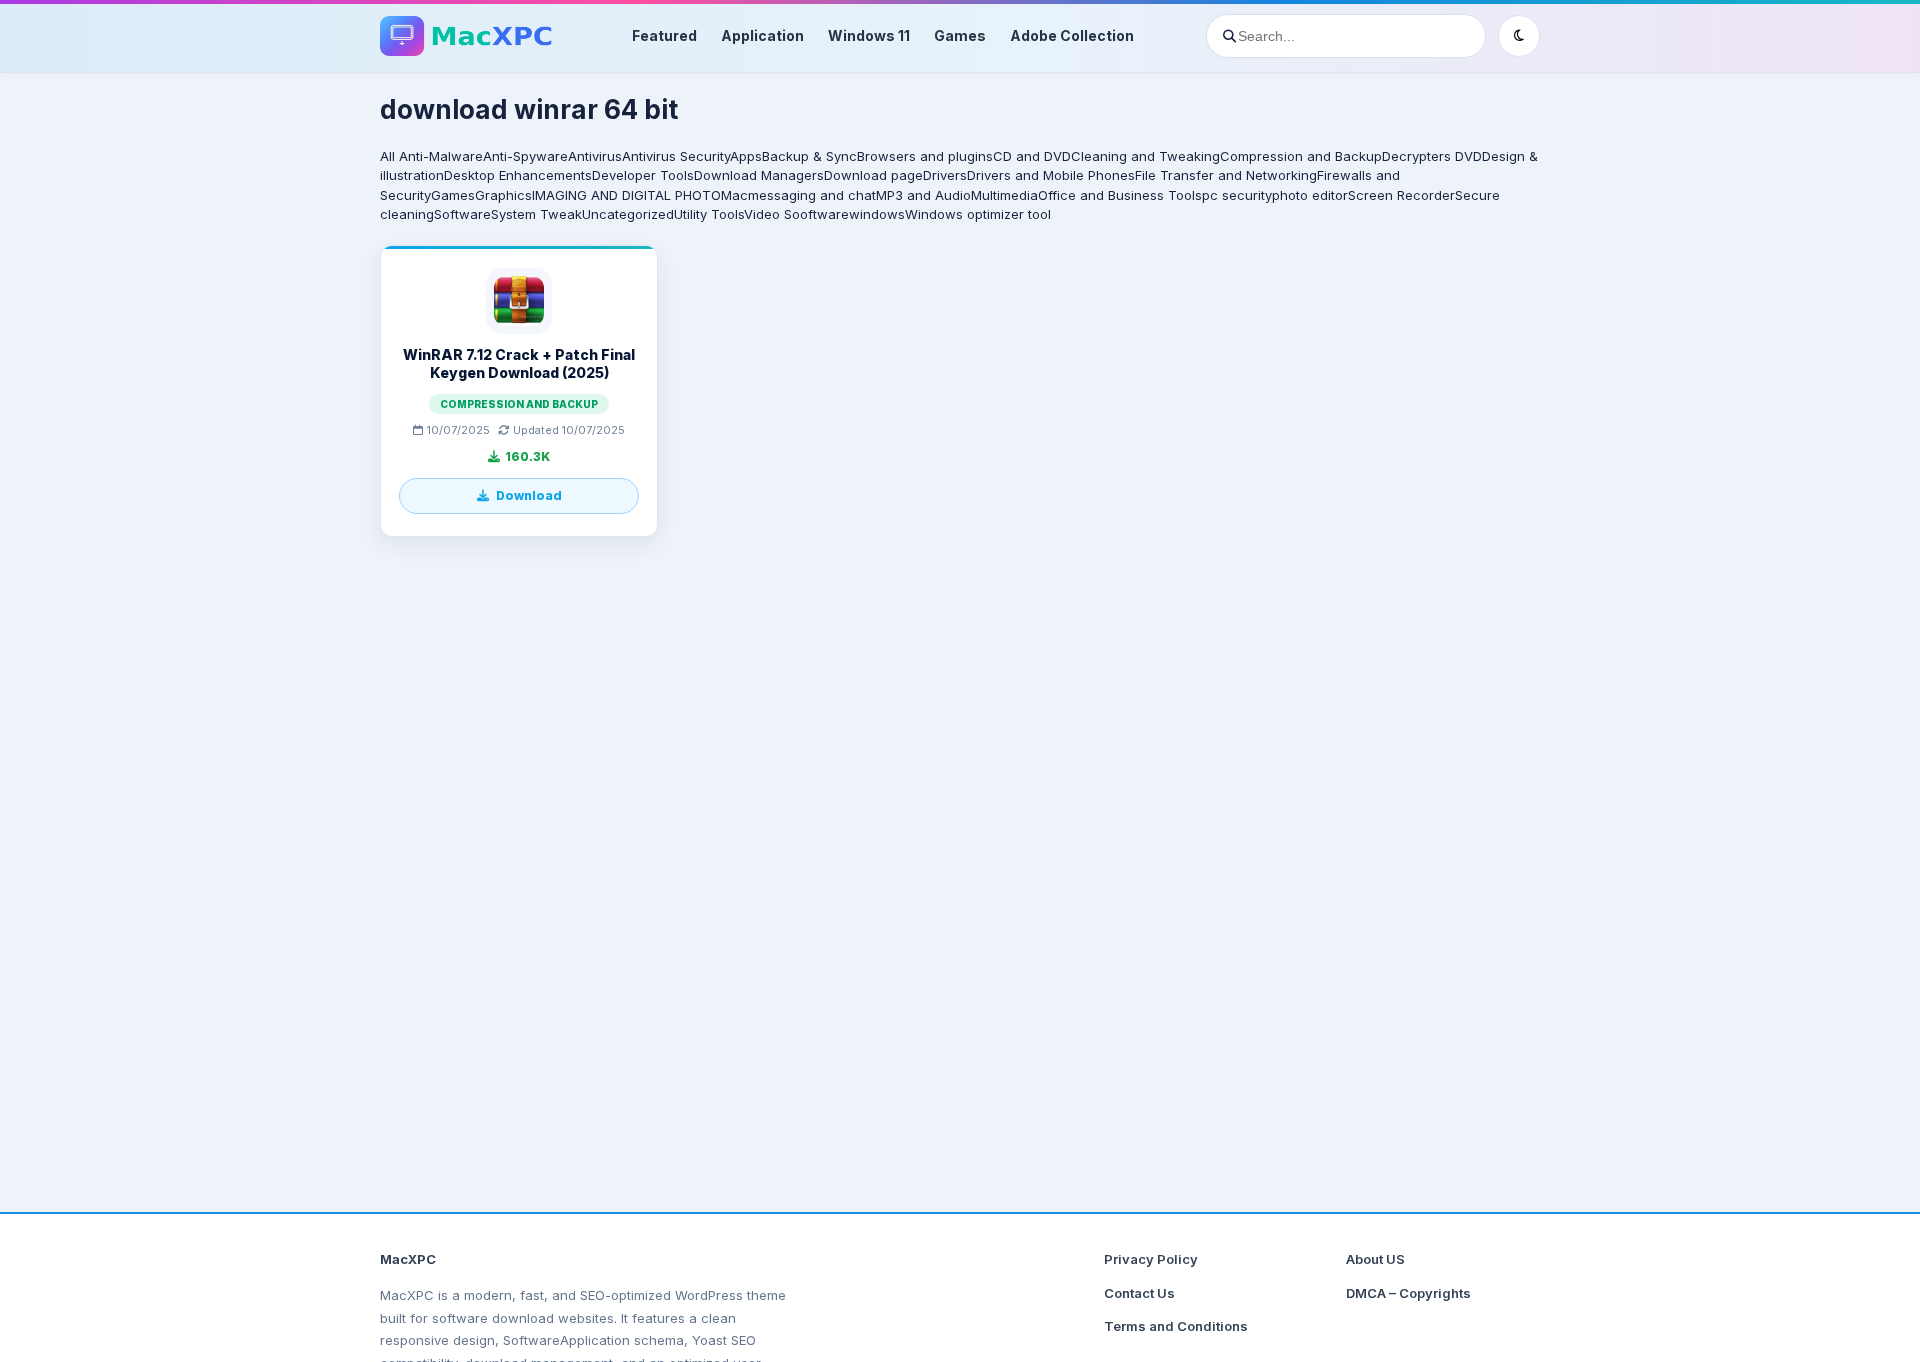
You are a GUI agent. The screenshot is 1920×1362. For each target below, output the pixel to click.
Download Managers (759, 175)
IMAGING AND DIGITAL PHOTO (626, 195)
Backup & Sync (809, 156)
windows (877, 214)
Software (462, 214)
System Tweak (536, 214)
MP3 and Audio (923, 195)
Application (762, 35)
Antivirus (595, 156)
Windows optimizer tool (978, 214)
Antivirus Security (676, 156)
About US (1375, 1259)
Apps (746, 156)
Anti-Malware (441, 156)
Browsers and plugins (925, 156)
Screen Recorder (1401, 195)
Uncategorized (628, 214)
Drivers (945, 175)
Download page (873, 175)
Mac (734, 195)
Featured (664, 35)
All (387, 156)
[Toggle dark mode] (1519, 36)
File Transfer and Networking (1226, 175)
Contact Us (1139, 1293)
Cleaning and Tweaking (1145, 156)
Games (960, 35)
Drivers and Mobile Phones (1051, 175)
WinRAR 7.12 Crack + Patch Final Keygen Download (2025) (519, 363)
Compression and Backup (1301, 156)
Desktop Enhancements (518, 175)
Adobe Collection (1072, 35)
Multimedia (1004, 195)
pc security (1237, 195)
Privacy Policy (1151, 1259)
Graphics (503, 195)
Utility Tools (709, 214)
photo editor (1310, 195)
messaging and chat (812, 195)
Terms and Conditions (1176, 1326)
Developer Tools (643, 175)
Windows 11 (869, 35)
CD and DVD (1032, 156)
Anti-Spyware (525, 156)
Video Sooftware (796, 214)
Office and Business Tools (1120, 195)
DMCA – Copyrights (1408, 1293)
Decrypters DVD (1432, 156)
